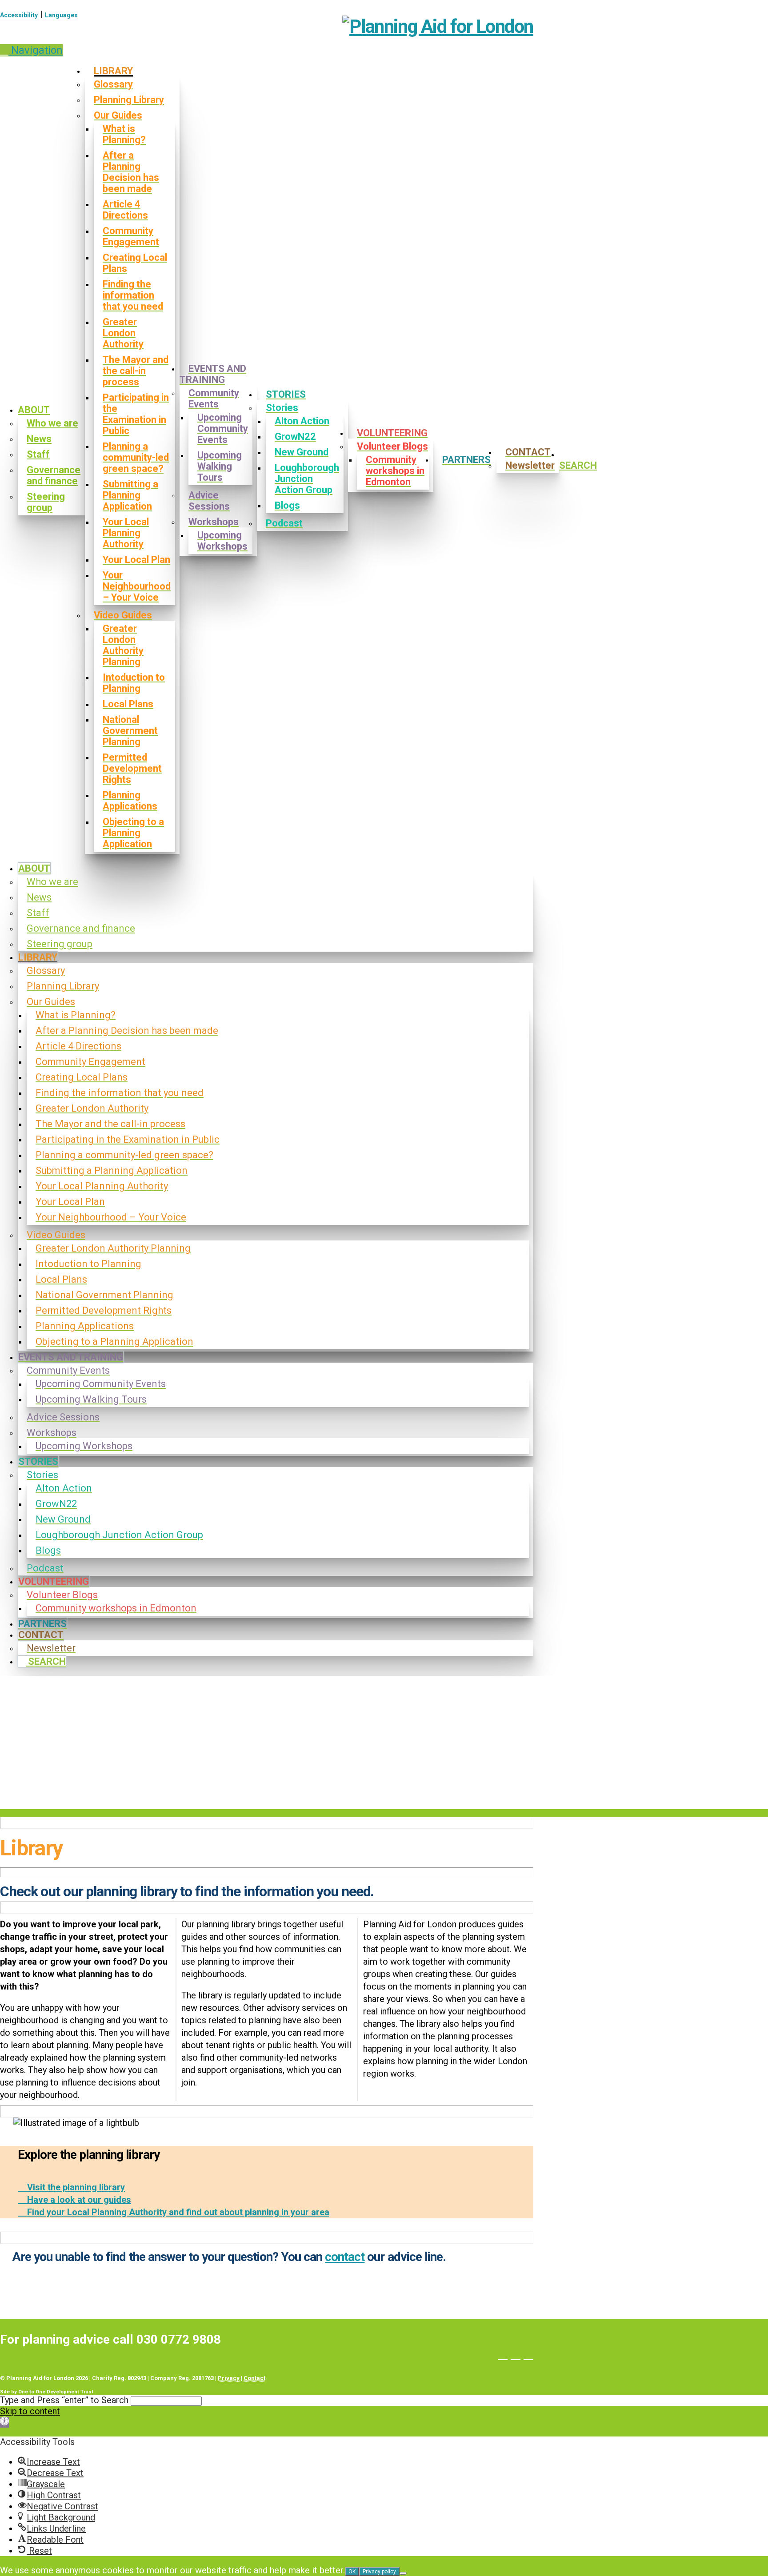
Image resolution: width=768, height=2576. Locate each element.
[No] (403, 2573)
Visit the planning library (75, 2187)
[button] (31, 50)
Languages (61, 15)
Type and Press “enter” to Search (64, 2400)
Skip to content (30, 2411)
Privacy (229, 2378)
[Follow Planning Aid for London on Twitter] (516, 2354)
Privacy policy (379, 2572)
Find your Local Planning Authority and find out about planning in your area (177, 2212)
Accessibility (19, 15)
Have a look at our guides (78, 2200)
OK (352, 2572)
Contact (254, 2378)
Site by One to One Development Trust (47, 2392)
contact (345, 2257)
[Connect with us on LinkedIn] (528, 2354)
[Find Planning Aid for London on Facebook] (503, 2354)
